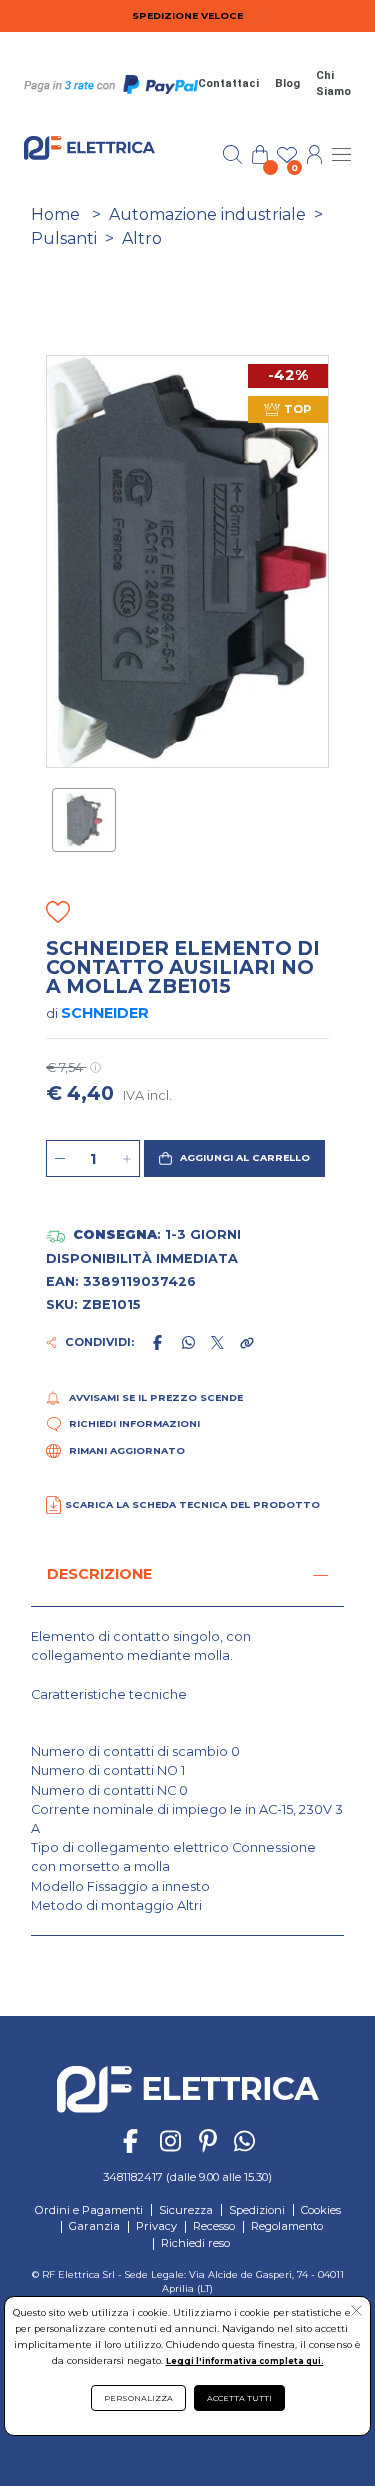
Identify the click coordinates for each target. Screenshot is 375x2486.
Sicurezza (186, 2210)
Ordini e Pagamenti (89, 2210)
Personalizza (138, 2398)
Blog (287, 83)
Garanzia (94, 2226)
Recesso (214, 2226)
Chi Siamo (333, 84)
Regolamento (287, 2226)
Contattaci (228, 83)
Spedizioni (257, 2210)
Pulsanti (64, 238)
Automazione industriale (207, 214)
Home (55, 214)
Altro (142, 238)
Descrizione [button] (99, 1574)
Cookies (321, 2210)
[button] (234, 1159)
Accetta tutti (239, 2398)
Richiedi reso (195, 2243)
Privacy (156, 2226)
